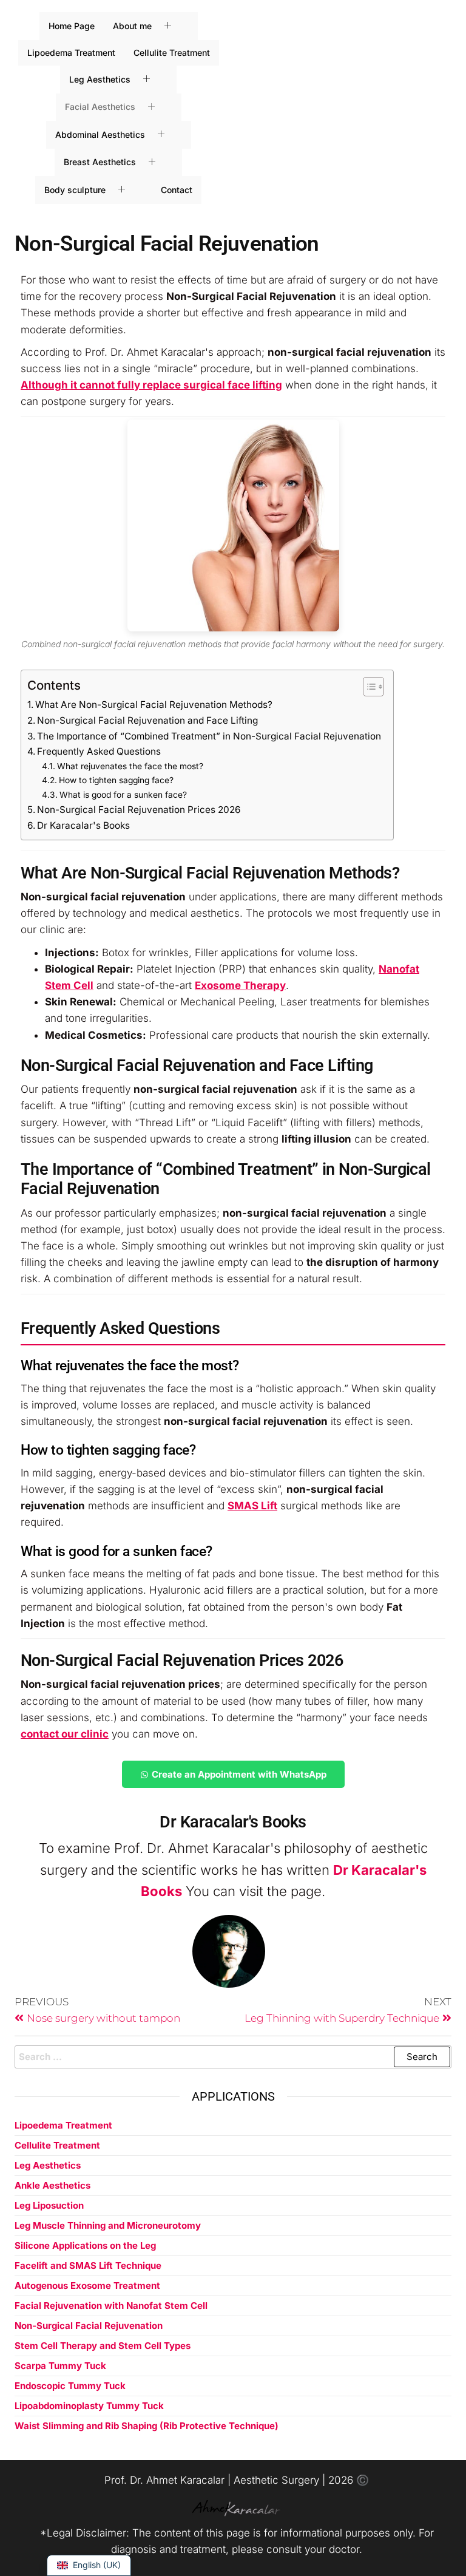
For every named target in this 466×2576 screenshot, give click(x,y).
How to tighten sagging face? (116, 780)
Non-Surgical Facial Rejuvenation (89, 2326)
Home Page (72, 26)
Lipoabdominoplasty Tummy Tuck (89, 2406)
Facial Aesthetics (100, 107)
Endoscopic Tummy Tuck (70, 2386)
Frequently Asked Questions (99, 751)
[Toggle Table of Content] (367, 687)
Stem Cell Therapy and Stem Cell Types (103, 2346)
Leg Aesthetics (100, 79)
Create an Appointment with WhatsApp (239, 1774)
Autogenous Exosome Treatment (87, 2285)
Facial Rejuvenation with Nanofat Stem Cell (111, 2306)
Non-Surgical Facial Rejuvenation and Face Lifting (147, 720)
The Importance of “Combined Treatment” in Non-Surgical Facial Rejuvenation (209, 736)
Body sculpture (75, 190)
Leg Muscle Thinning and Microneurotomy (108, 2225)
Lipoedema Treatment (71, 53)
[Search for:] (233, 2057)
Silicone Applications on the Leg (85, 2245)
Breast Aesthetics (100, 162)
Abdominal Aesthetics (100, 134)
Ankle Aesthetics (52, 2185)
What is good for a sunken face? (123, 795)
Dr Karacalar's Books (83, 825)
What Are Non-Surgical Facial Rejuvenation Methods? (154, 705)
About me (132, 26)
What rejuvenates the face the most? (130, 766)
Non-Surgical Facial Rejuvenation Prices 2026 (139, 810)
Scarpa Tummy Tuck (60, 2366)
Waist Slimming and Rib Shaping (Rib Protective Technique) (147, 2426)
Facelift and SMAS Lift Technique (88, 2265)
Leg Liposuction (49, 2205)
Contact (177, 190)
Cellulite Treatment (172, 53)
